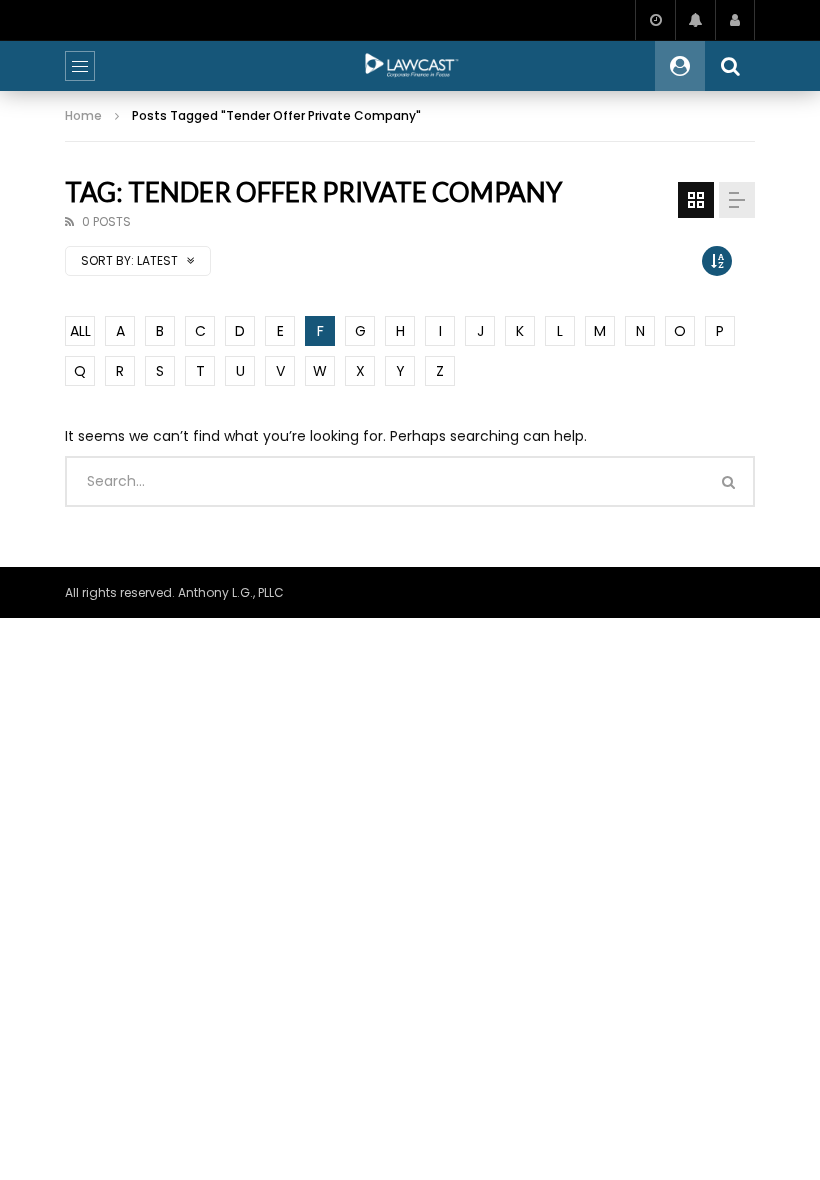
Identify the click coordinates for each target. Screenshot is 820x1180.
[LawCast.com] (410, 66)
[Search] (730, 66)
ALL (80, 331)
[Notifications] (695, 20)
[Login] (735, 20)
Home (83, 115)
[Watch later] (655, 20)
